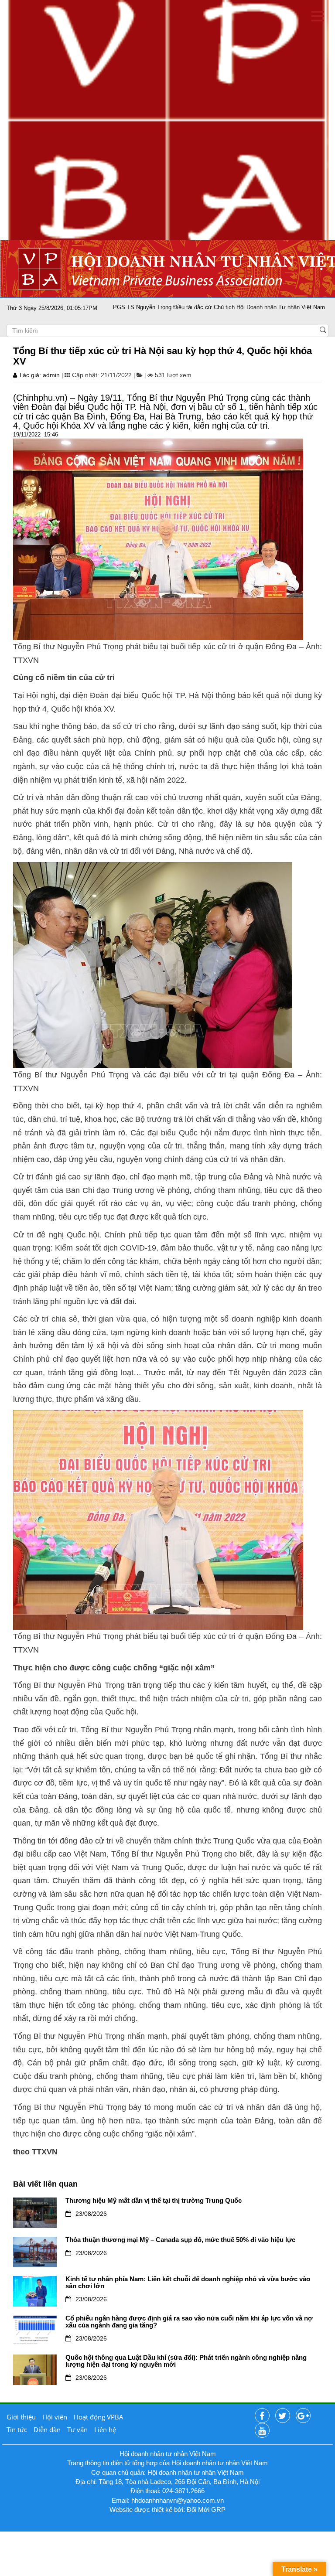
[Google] (303, 2416)
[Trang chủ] (167, 120)
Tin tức (17, 2429)
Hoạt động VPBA (99, 2417)
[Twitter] (283, 2416)
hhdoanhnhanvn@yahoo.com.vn (178, 2500)
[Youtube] (262, 2431)
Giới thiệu (21, 2417)
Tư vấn (77, 2429)
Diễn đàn (47, 2429)
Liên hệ (105, 2429)
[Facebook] (262, 2416)
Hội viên (55, 2417)
